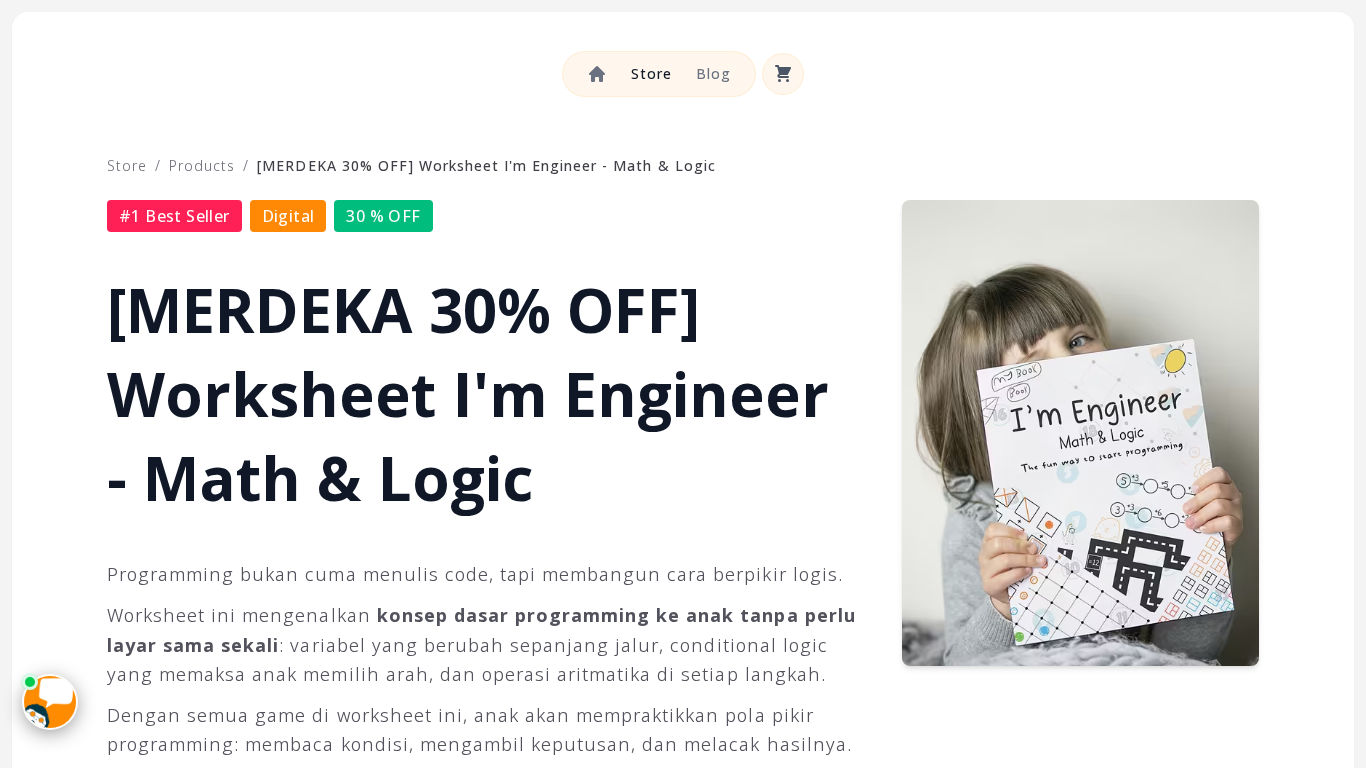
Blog (713, 73)
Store (651, 73)
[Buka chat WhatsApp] (50, 702)
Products (202, 165)
